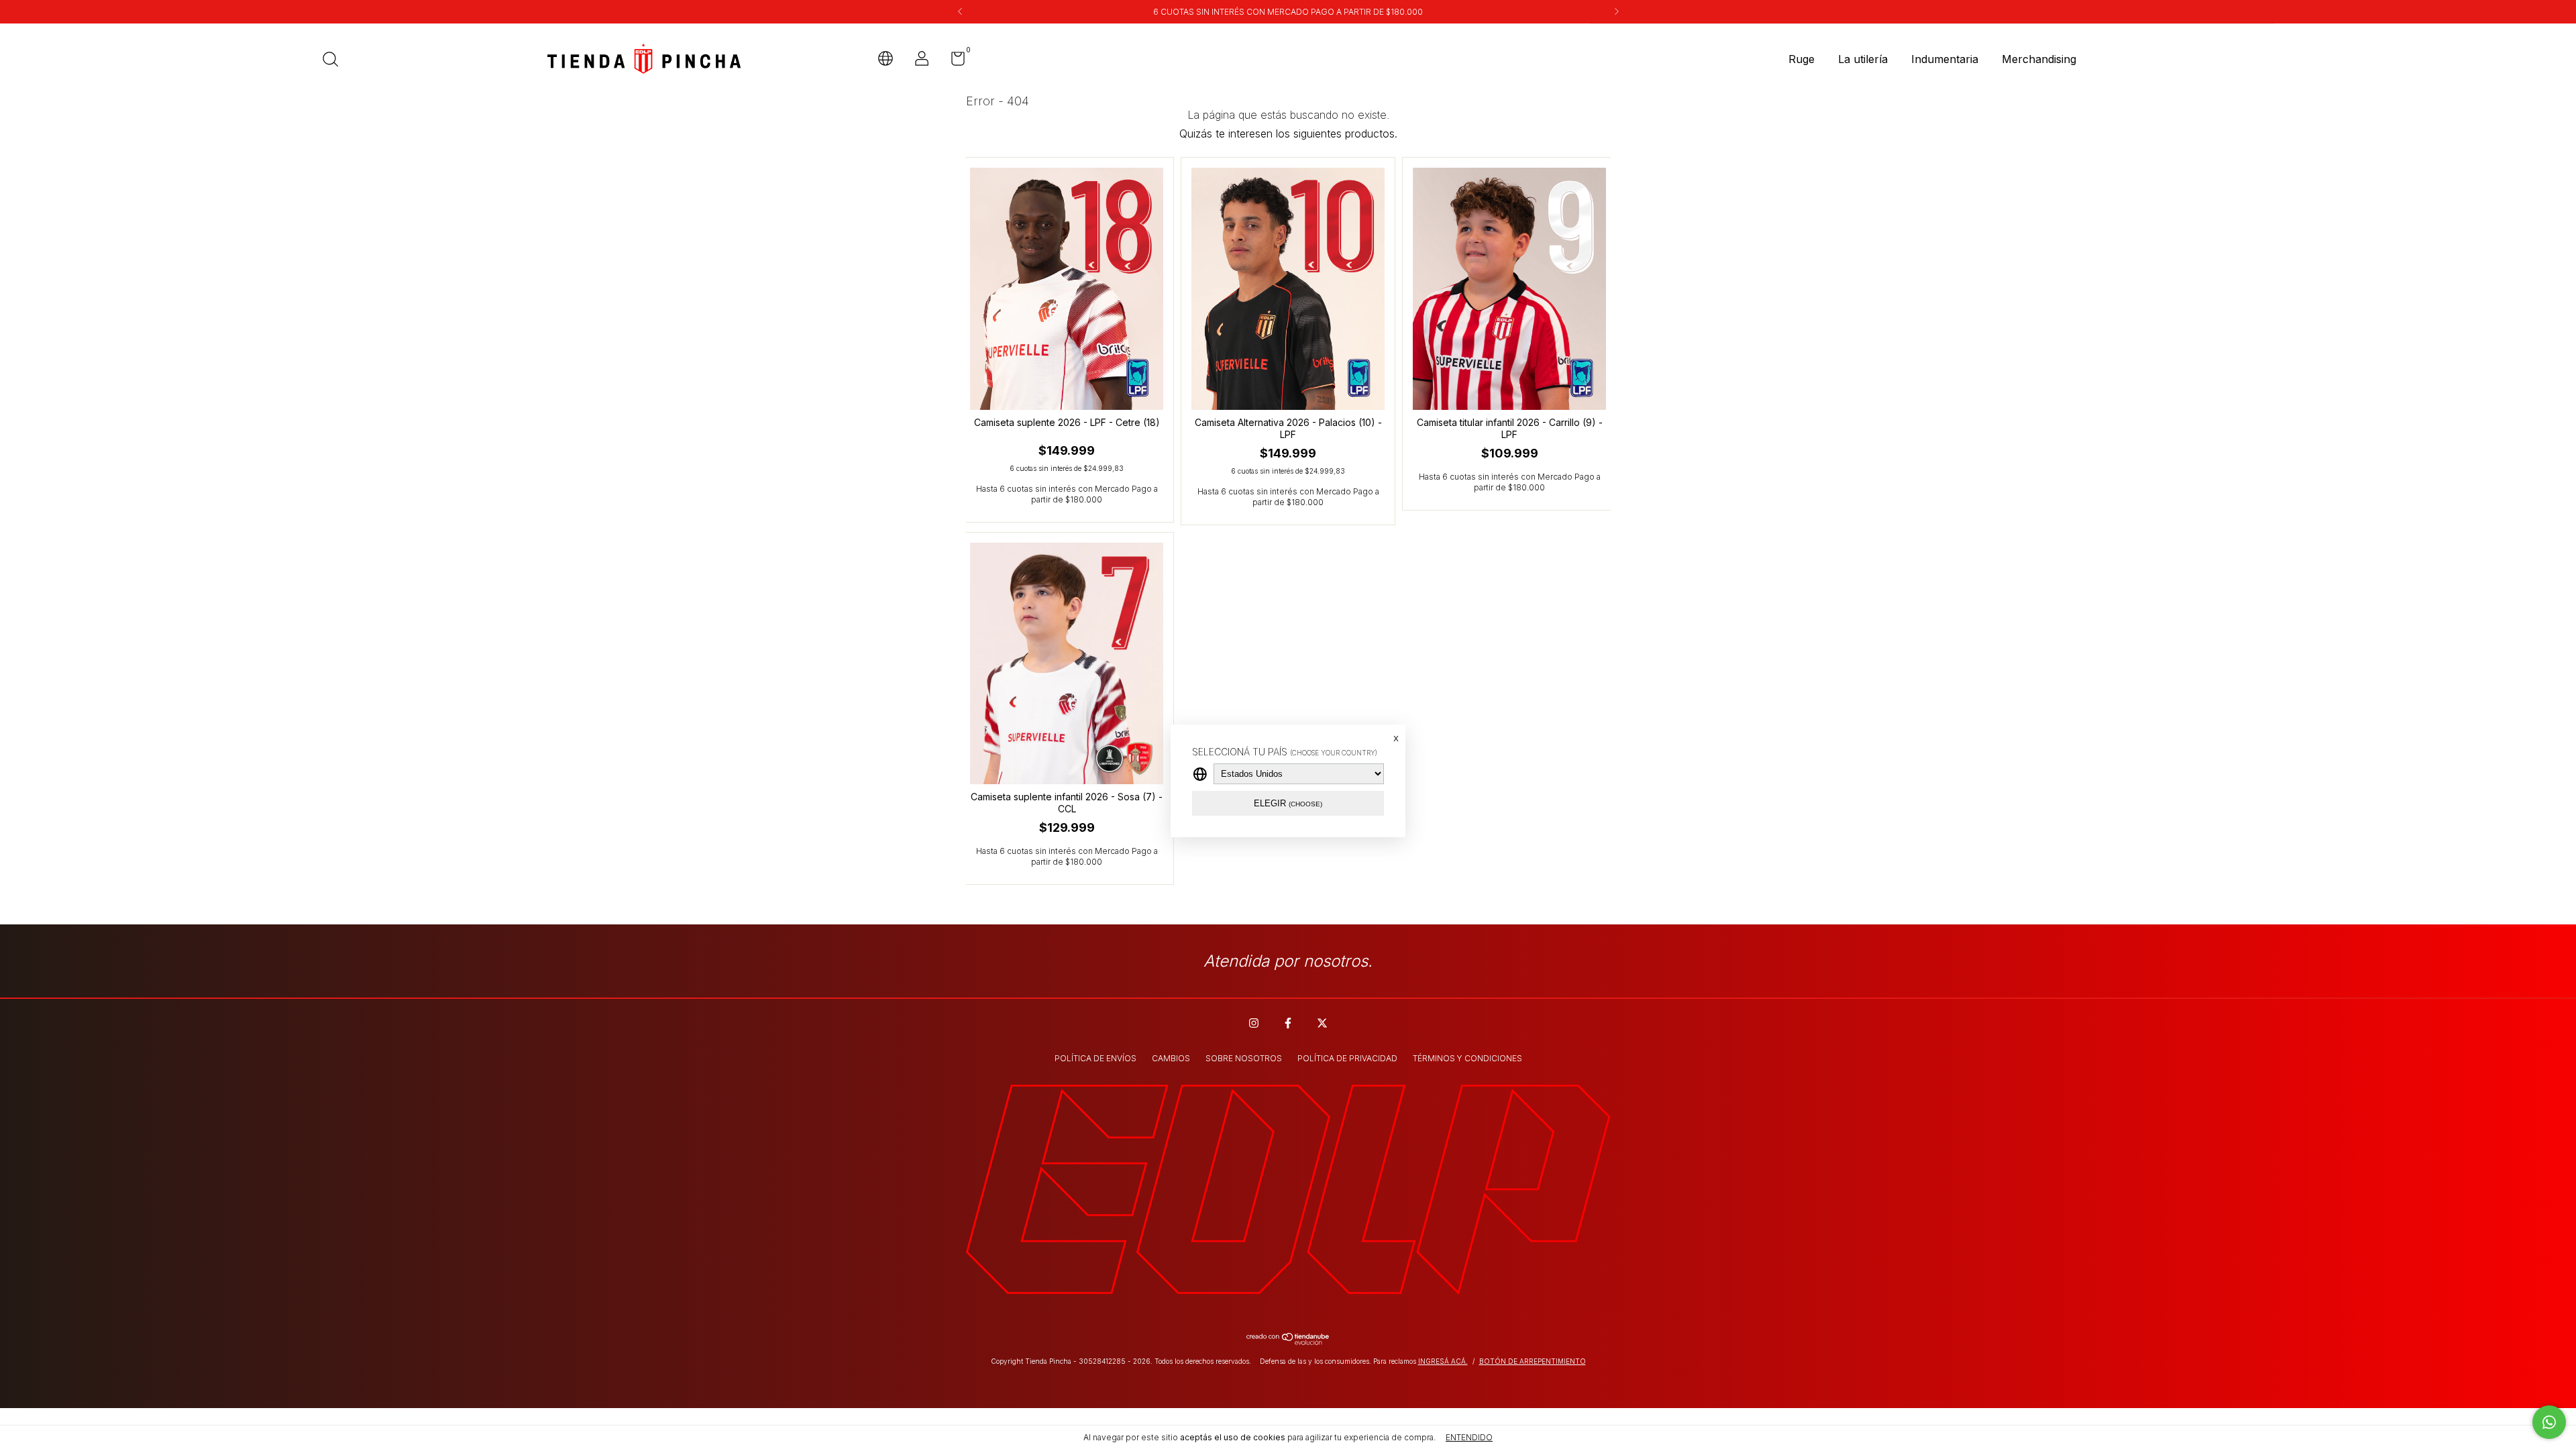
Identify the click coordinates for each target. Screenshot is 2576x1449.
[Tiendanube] (1288, 1341)
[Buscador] (335, 61)
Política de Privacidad (1347, 1058)
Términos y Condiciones (1467, 1058)
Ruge (1802, 59)
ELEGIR (1288, 803)
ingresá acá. (1443, 1361)
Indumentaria (1945, 59)
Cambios (1171, 1058)
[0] (953, 61)
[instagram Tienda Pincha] (1254, 1023)
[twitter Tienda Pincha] (1322, 1023)
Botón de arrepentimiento (1533, 1361)
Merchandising (2039, 59)
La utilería (1863, 59)
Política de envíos (1095, 1058)
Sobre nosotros (1244, 1058)
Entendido (1469, 1437)
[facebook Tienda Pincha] (1288, 1023)
